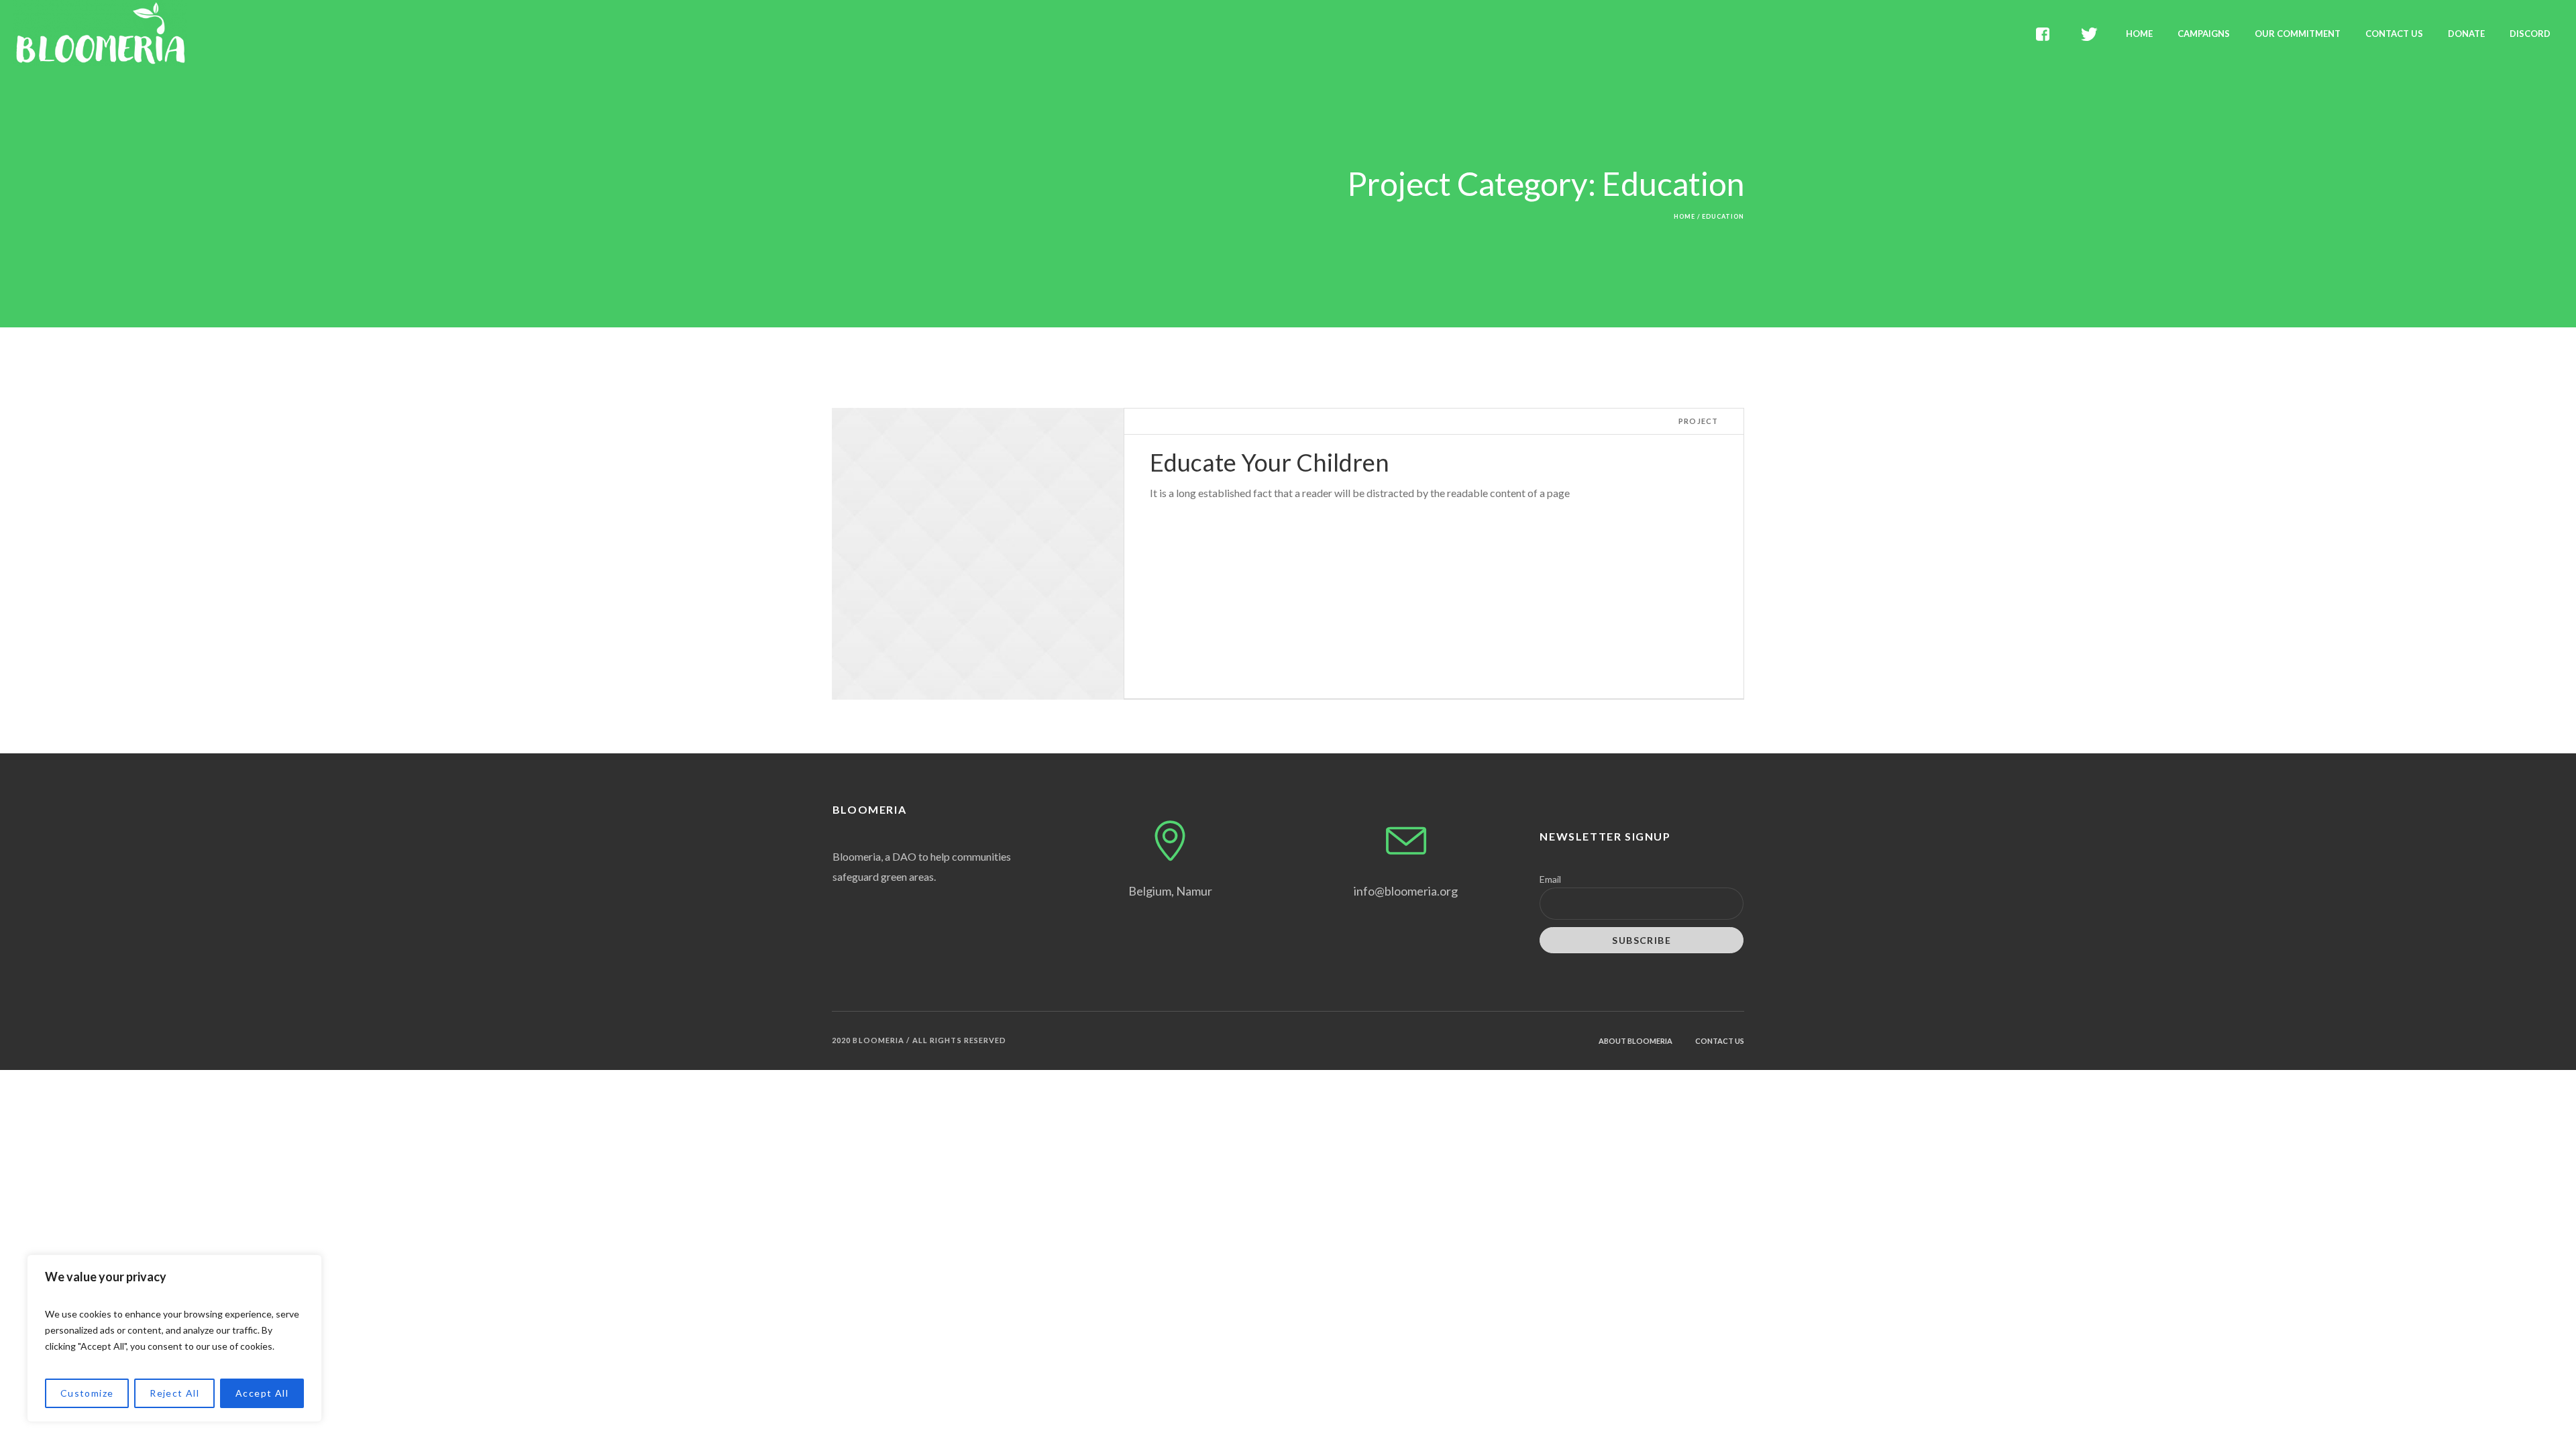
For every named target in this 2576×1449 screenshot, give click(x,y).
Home (1684, 216)
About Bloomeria (1635, 1041)
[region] (174, 1338)
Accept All (262, 1393)
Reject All (174, 1393)
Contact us (1720, 1041)
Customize (87, 1393)
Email (1550, 879)
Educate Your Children (1270, 462)
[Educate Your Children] (978, 554)
